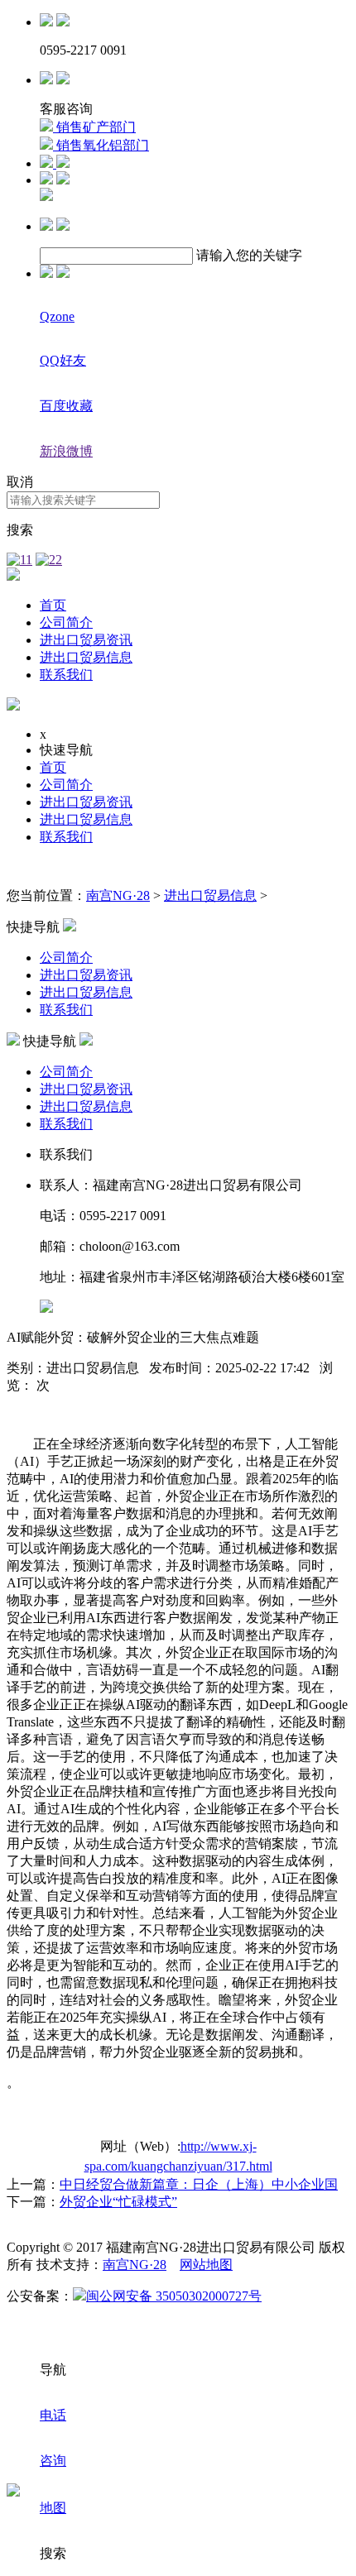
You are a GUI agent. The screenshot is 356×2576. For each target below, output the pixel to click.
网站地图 (206, 2265)
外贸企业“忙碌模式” (118, 2202)
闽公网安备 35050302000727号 (174, 2296)
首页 (53, 605)
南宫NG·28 (118, 895)
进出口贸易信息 (86, 657)
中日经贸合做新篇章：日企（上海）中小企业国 (199, 2184)
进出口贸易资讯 (86, 640)
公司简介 (66, 622)
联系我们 (66, 675)
